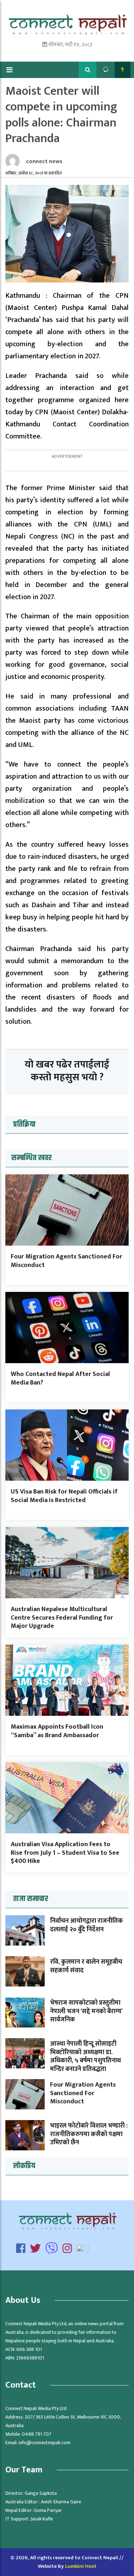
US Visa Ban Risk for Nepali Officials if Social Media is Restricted (64, 1496)
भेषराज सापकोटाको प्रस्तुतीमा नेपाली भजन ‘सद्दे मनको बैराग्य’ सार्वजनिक (86, 2011)
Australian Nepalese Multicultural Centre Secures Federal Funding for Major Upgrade (62, 1618)
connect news (44, 162)
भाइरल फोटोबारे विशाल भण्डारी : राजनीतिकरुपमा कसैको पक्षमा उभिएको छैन (89, 2134)
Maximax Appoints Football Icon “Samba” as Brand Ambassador (57, 1731)
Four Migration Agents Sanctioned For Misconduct (66, 1261)
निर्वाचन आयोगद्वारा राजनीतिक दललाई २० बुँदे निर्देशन (86, 1925)
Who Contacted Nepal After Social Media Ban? (60, 1378)
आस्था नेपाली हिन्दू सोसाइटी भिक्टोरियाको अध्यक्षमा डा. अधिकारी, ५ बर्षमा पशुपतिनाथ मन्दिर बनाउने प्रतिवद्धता (85, 2056)
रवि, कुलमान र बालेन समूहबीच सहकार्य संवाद (86, 1966)
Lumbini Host (81, 2566)
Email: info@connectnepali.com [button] (38, 2443)
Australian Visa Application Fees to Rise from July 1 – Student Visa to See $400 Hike (65, 1853)
